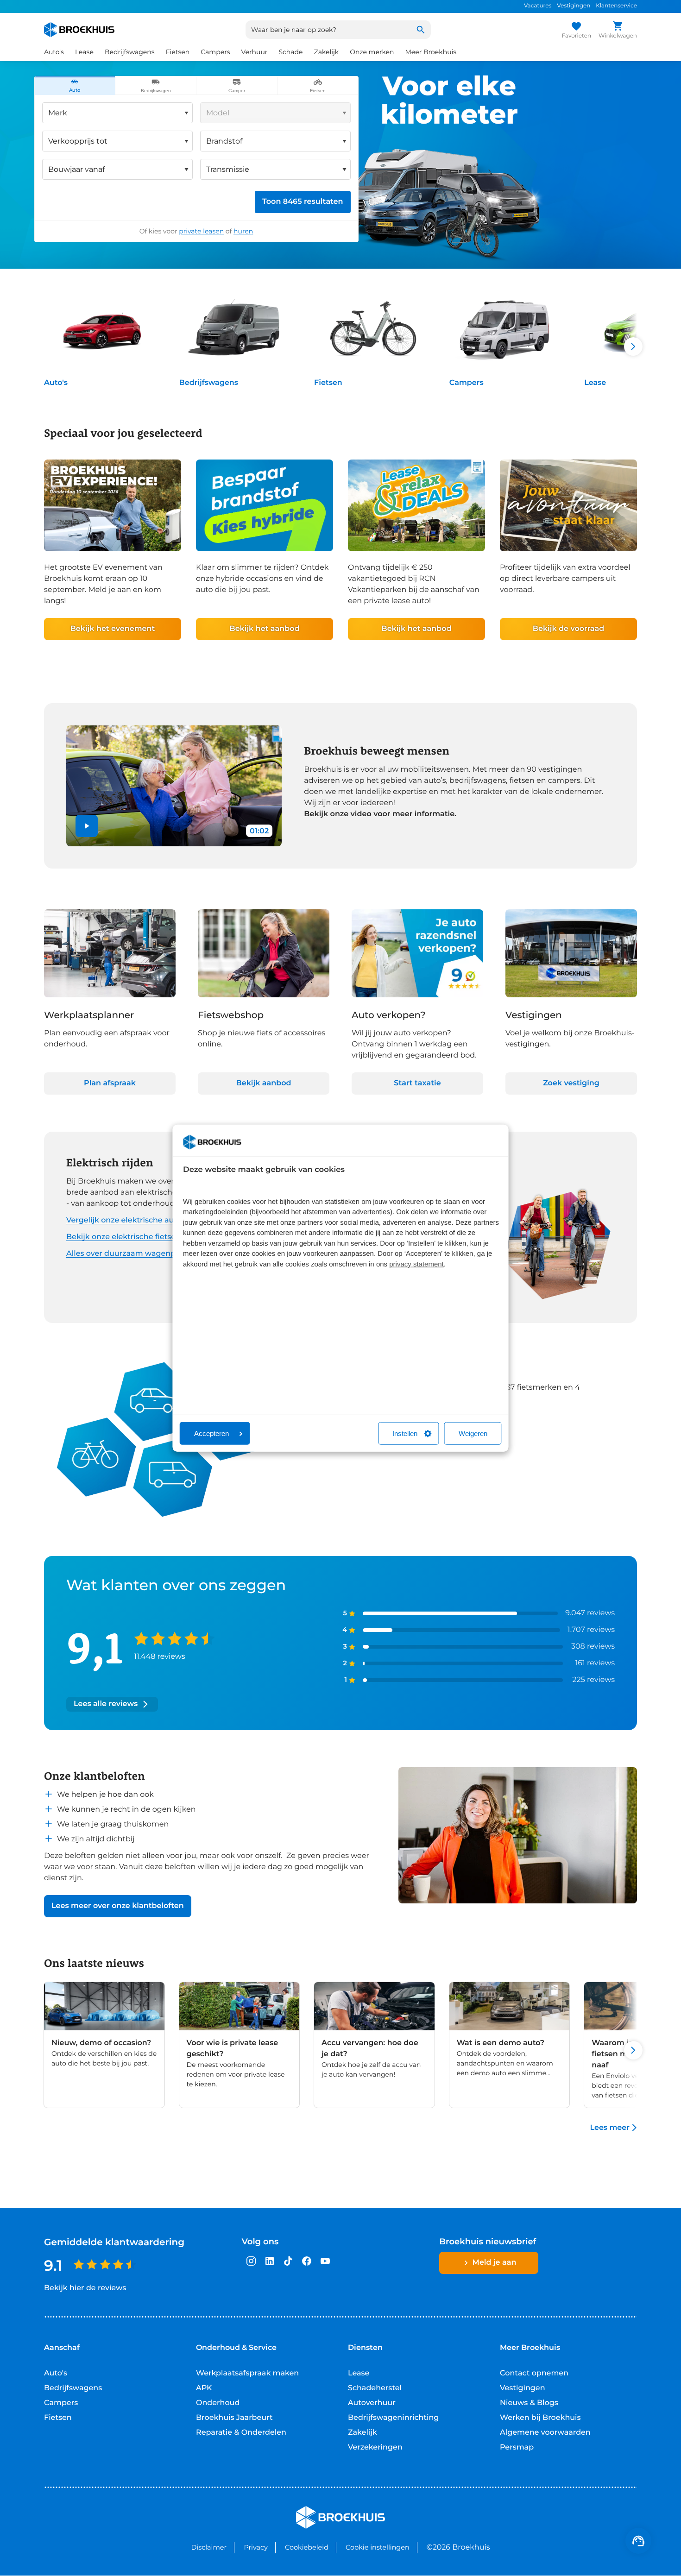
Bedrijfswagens (209, 383)
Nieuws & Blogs (529, 2403)
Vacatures (538, 6)
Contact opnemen (534, 2373)
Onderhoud (218, 2403)
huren (243, 231)
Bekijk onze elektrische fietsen (123, 1237)
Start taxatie (417, 1083)
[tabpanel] (196, 168)
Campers (467, 383)
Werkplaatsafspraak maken (247, 2373)
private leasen (201, 231)
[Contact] (638, 2541)
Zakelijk (363, 2433)
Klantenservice (616, 6)
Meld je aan (495, 2263)
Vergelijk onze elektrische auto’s (126, 1220)
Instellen (405, 1433)
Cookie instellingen (378, 2547)
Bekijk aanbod (264, 1083)
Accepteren (211, 1433)
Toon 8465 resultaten (303, 202)
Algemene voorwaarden (545, 2433)
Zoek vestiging (571, 1083)
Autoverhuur (372, 2403)
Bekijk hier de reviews (85, 2288)
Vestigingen (574, 6)
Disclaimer (209, 2547)
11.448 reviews (159, 1657)
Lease (595, 383)
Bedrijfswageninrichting (393, 2418)
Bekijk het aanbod (264, 629)
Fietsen (328, 383)
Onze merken (372, 52)
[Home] (79, 30)
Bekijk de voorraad (568, 629)
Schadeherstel (375, 2388)
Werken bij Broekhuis (540, 2418)
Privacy (255, 2547)
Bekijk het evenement (113, 629)
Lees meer (610, 2128)
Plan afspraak (110, 1083)
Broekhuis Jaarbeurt (234, 2418)
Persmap (517, 2447)
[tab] (75, 86)
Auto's (56, 383)
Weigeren (473, 1433)
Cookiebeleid (307, 2547)
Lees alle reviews (106, 1704)
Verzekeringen (375, 2447)
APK (204, 2388)
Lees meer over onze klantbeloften (118, 1906)
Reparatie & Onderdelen (241, 2433)
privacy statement (416, 1264)
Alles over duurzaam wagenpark (127, 1254)
